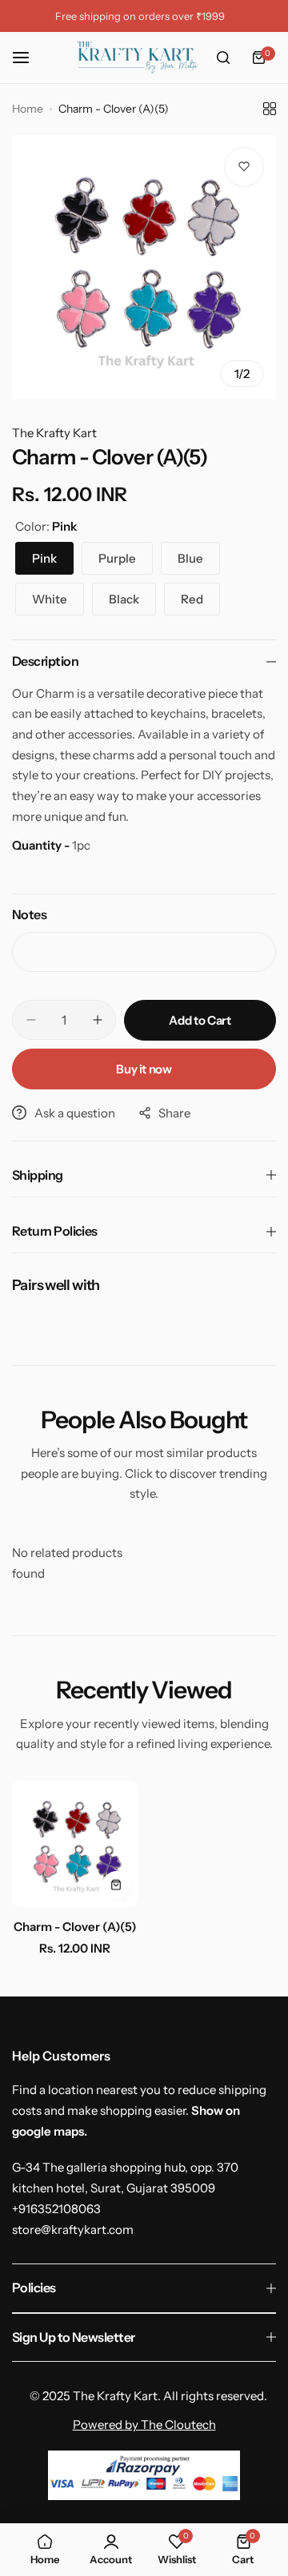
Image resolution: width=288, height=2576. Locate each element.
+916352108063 (56, 2209)
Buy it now (144, 1069)
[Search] (223, 58)
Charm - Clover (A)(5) (75, 1927)
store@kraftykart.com (73, 2230)
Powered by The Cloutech (144, 2425)
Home (28, 109)
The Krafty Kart (54, 433)
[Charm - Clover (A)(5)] (75, 1844)
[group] (144, 267)
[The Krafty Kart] (138, 58)
